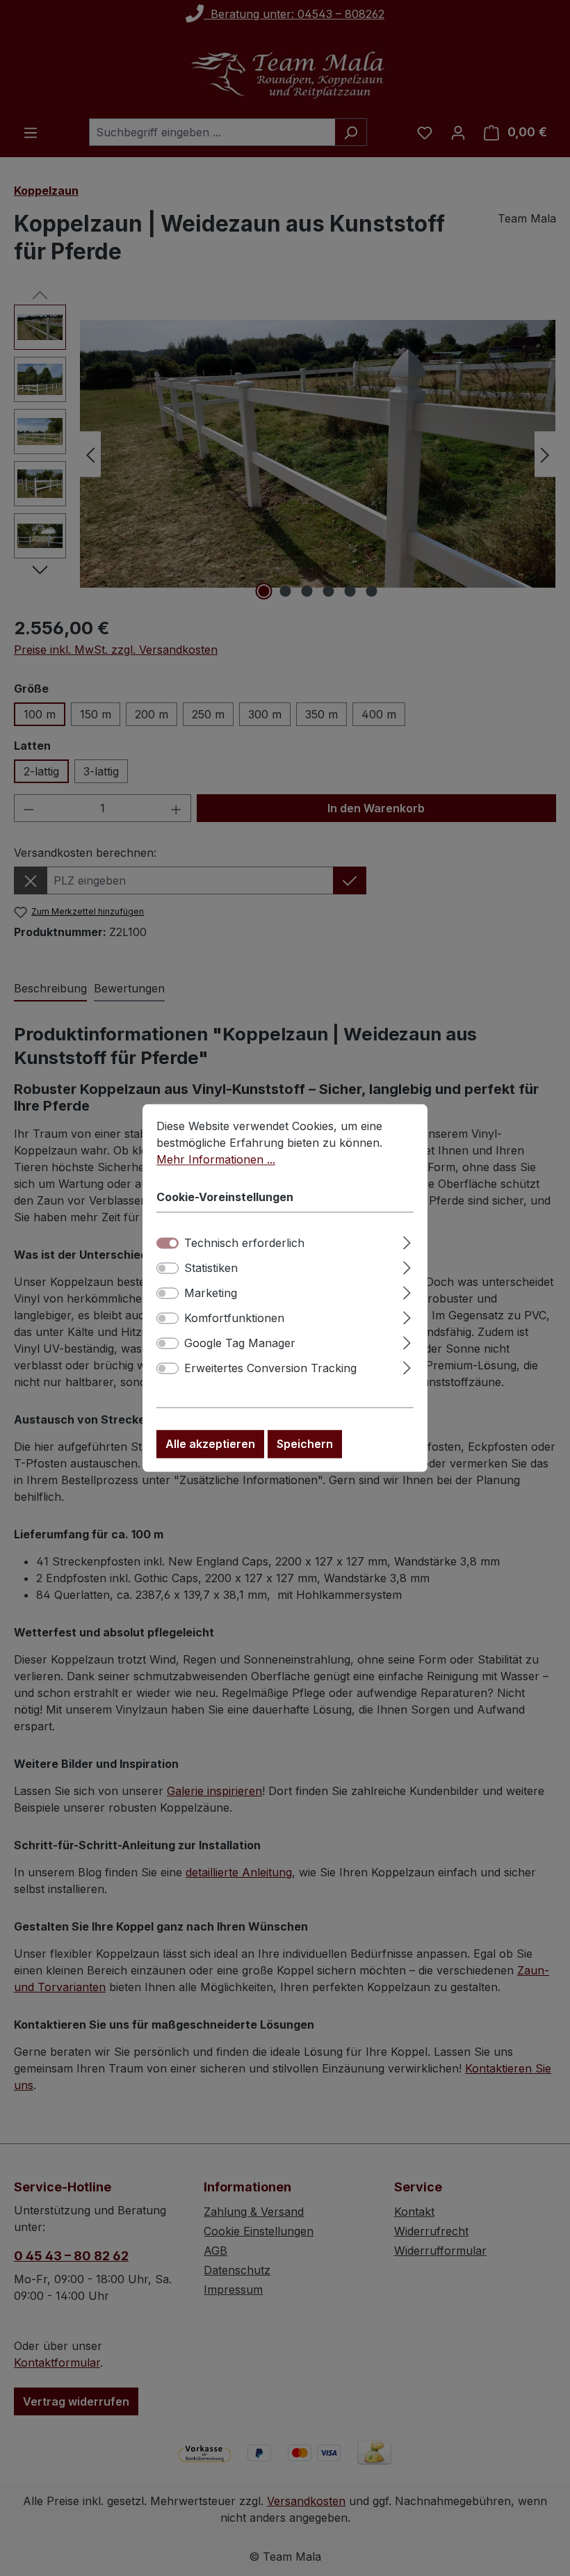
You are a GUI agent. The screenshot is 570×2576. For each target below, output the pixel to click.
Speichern (305, 1444)
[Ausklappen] (407, 1241)
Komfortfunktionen (234, 1319)
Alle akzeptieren (210, 1444)
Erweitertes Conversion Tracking (270, 1369)
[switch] (168, 1269)
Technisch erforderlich (244, 1243)
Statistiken (211, 1269)
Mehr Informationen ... (216, 1159)
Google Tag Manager (240, 1344)
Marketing (211, 1294)
